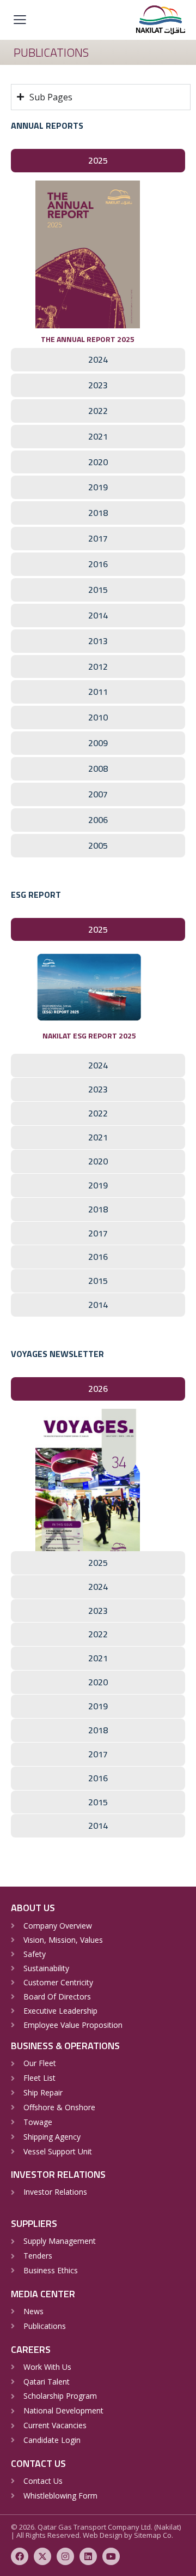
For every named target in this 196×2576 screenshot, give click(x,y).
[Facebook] (20, 2556)
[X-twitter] (42, 2556)
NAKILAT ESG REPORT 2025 (89, 1035)
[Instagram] (65, 2556)
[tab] (98, 161)
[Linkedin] (88, 2556)
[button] (20, 19)
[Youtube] (111, 2556)
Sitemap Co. (154, 2535)
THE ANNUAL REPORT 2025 (88, 339)
